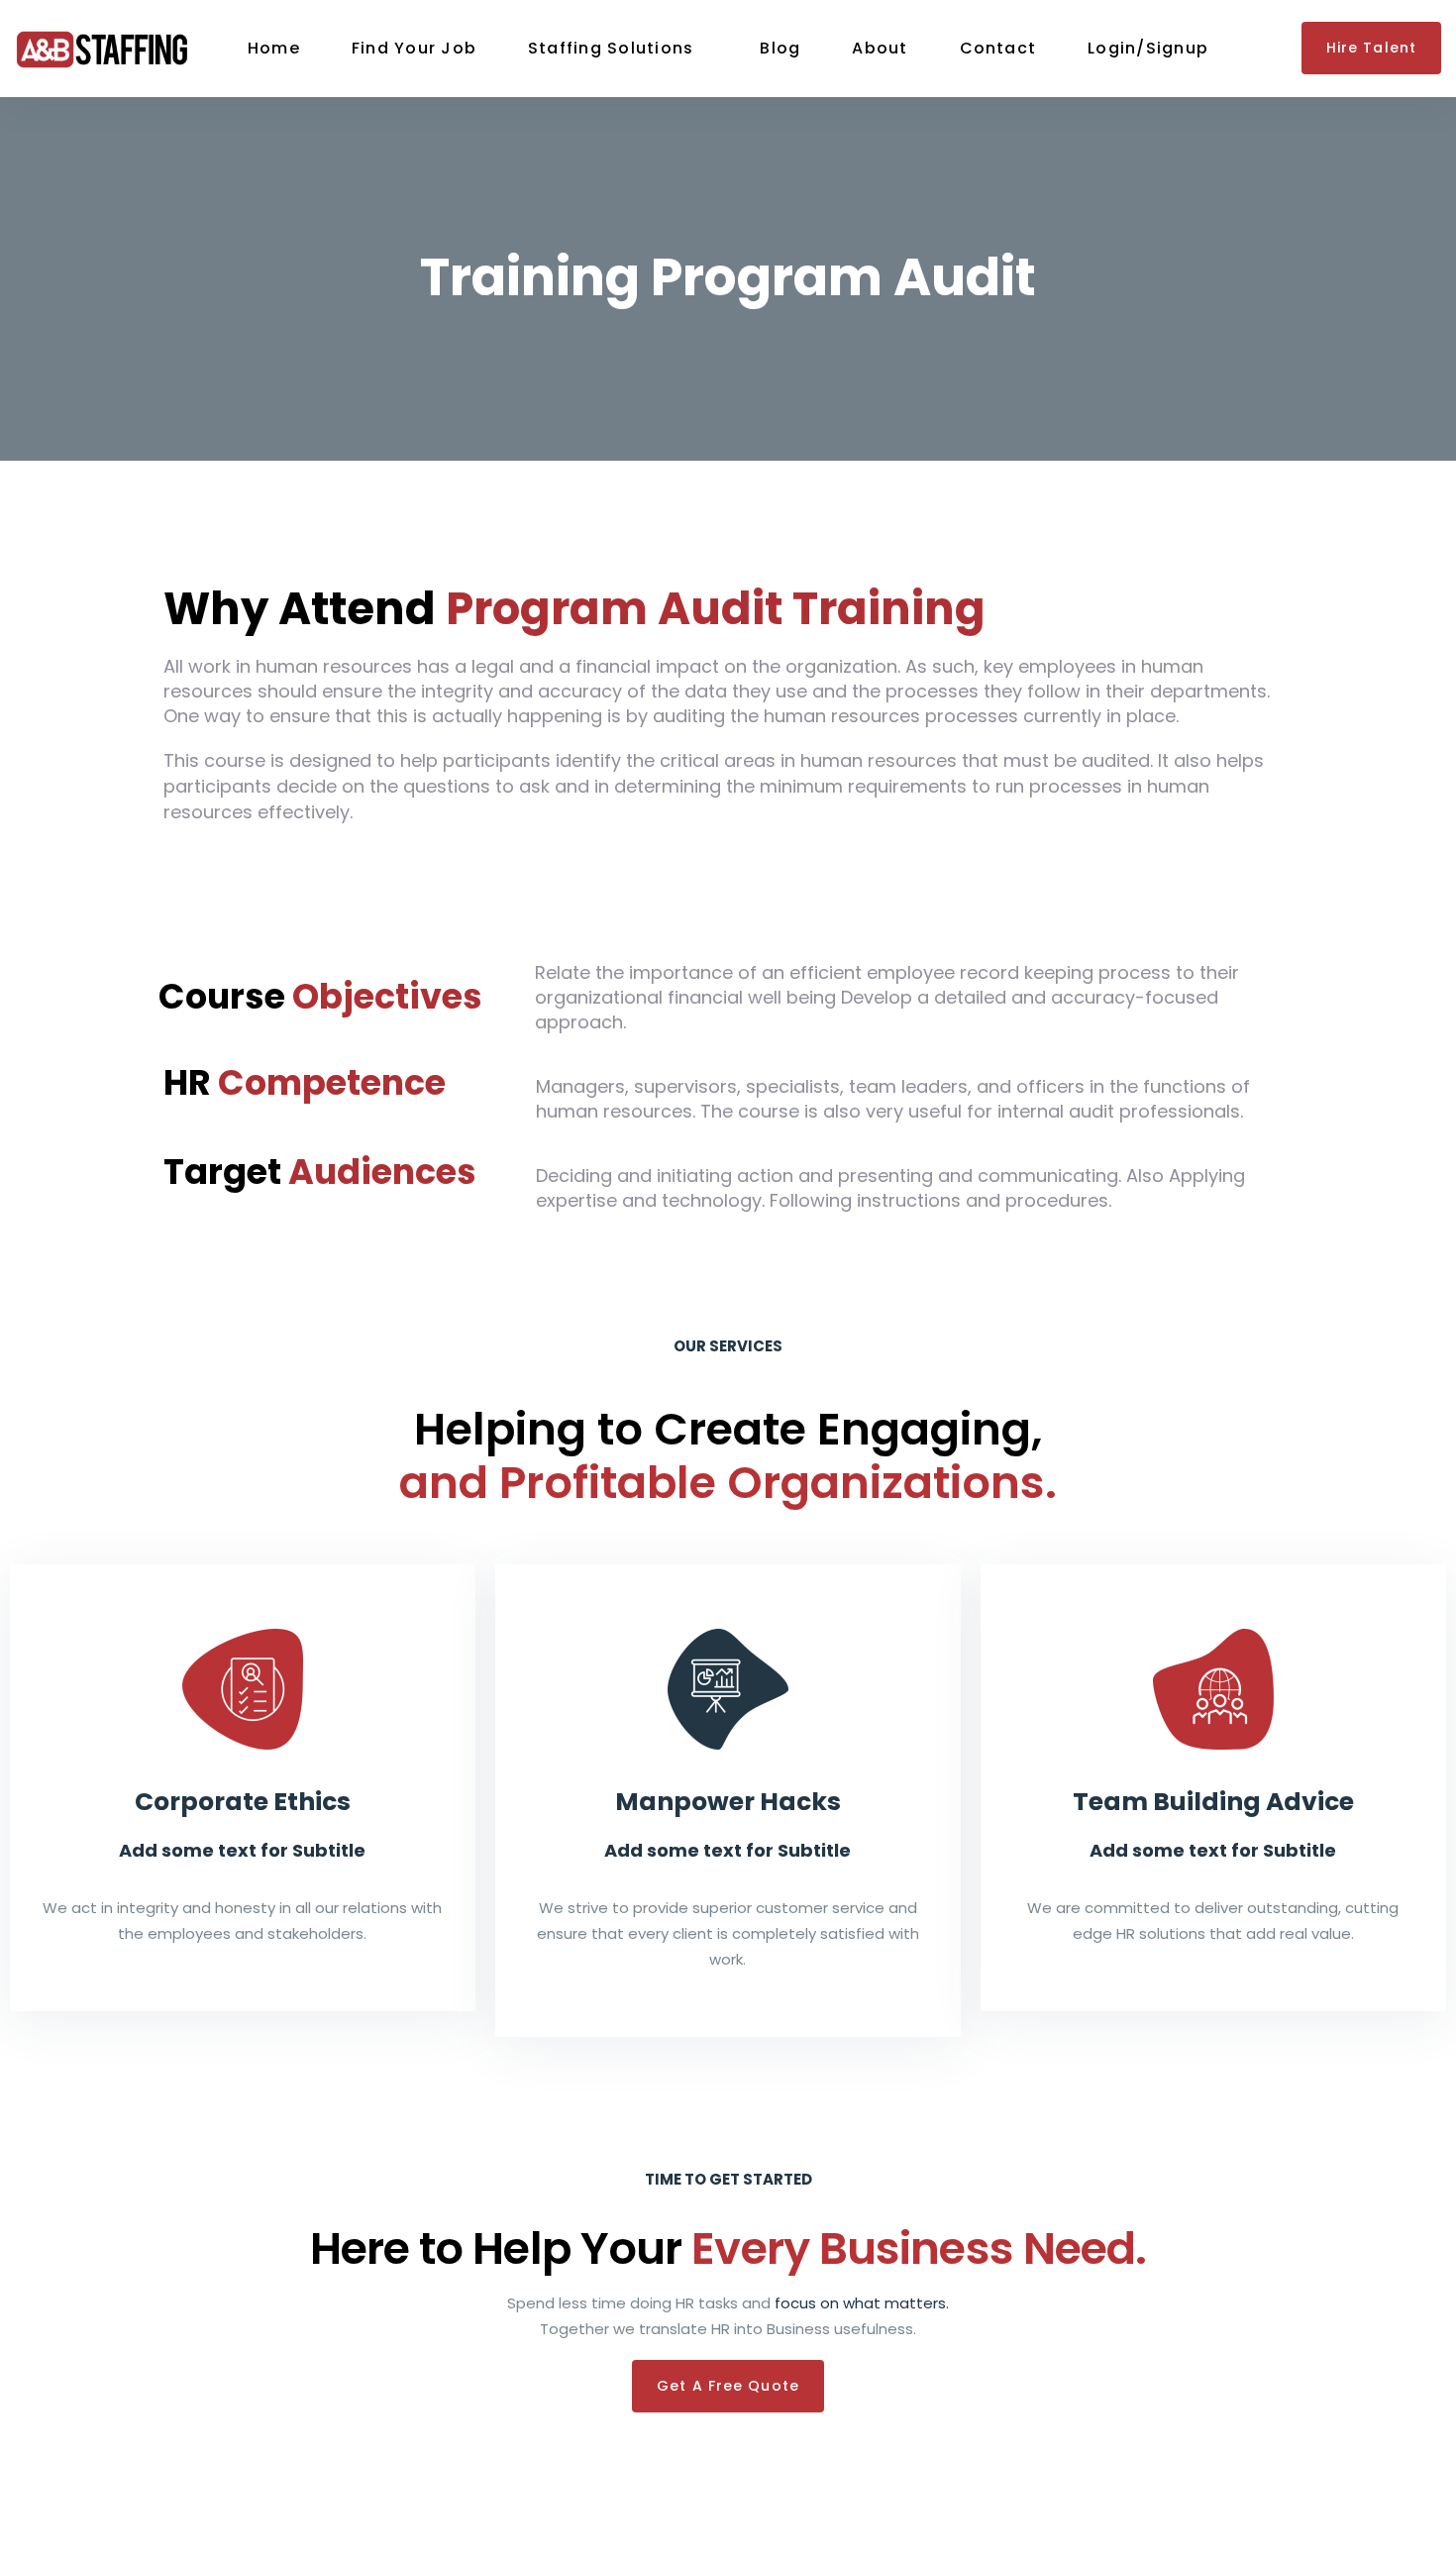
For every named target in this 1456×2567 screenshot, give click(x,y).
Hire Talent (1371, 48)
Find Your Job (414, 48)
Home (274, 48)
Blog (780, 48)
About (880, 48)
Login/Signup (1148, 48)
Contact (998, 48)
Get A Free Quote (728, 2386)
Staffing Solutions (611, 48)
